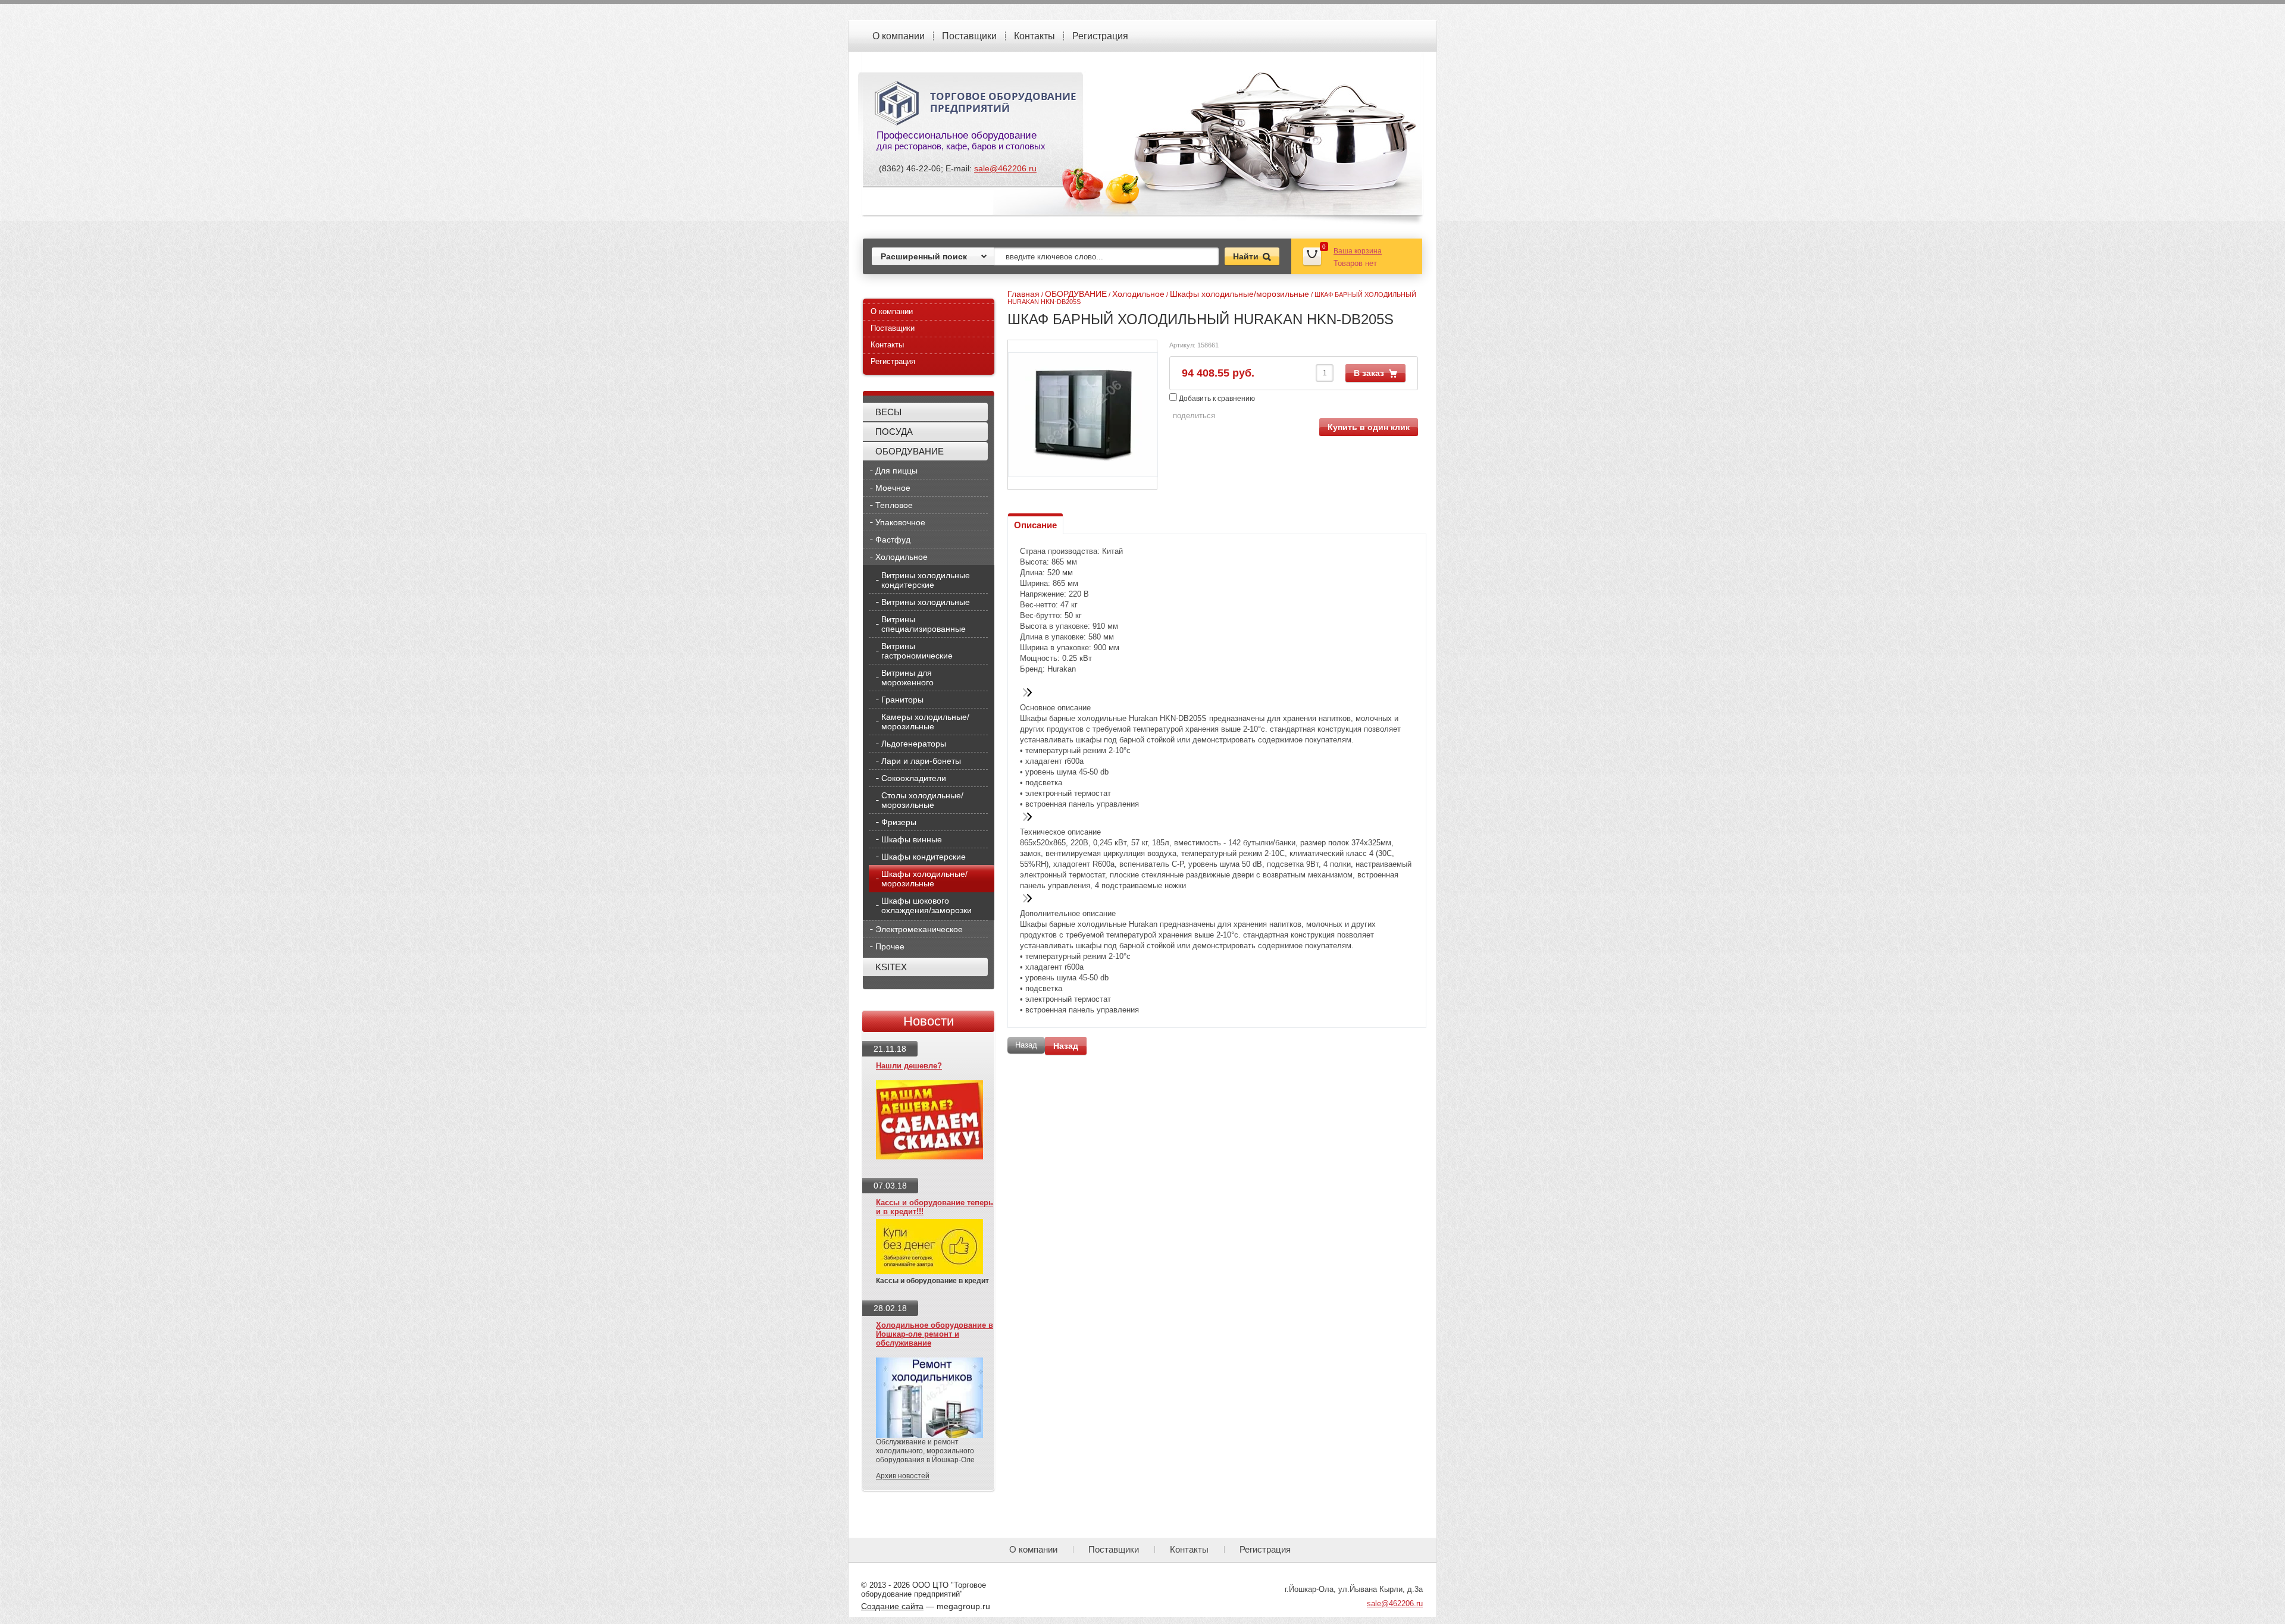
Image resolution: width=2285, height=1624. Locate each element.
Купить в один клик (1369, 427)
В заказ (1369, 373)
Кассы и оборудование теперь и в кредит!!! (935, 1207)
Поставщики (969, 36)
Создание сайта (892, 1606)
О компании (899, 36)
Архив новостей (903, 1476)
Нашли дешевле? (909, 1066)
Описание (1035, 525)
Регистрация (1100, 36)
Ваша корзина (1358, 251)
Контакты (1034, 36)
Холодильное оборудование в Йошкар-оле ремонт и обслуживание (935, 1334)
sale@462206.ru (1005, 168)
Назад (1066, 1046)
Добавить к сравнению (1216, 399)
